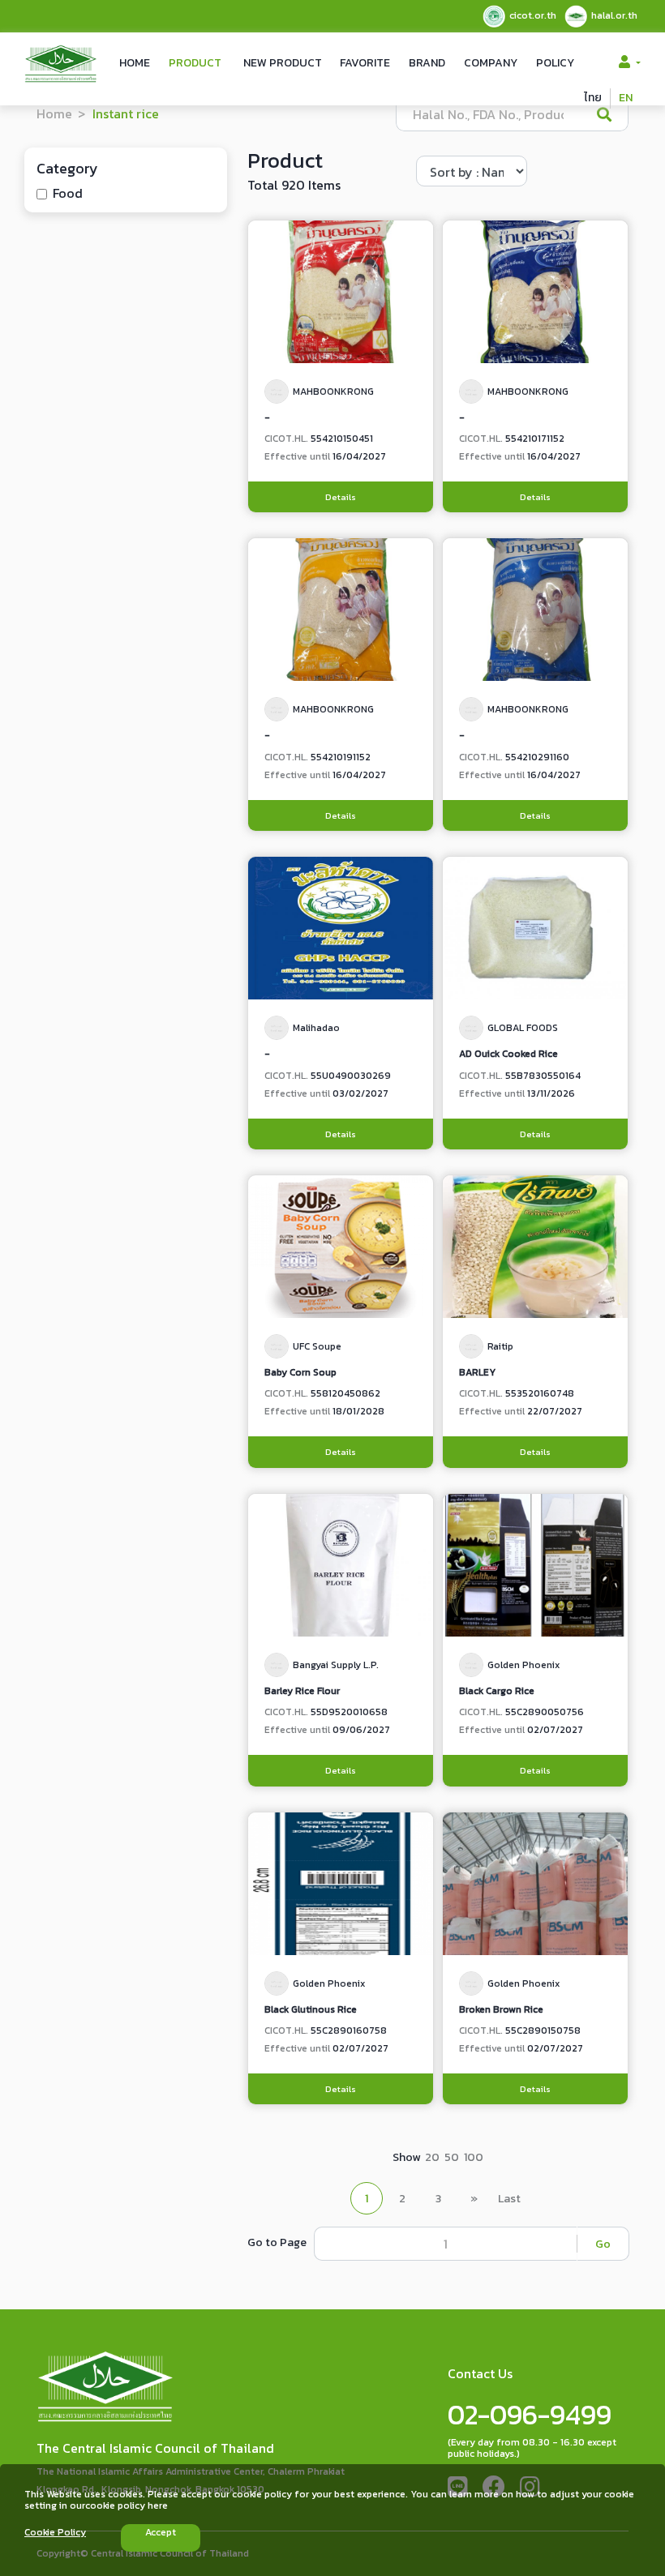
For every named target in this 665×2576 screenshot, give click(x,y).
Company (491, 63)
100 (474, 2157)
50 (452, 2157)
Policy (555, 63)
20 (432, 2157)
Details (341, 497)
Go (603, 2244)
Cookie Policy (55, 2532)
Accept (161, 2532)
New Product (283, 63)
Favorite (365, 63)
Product (195, 63)
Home (135, 63)
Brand (427, 63)
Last (509, 2199)
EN (626, 98)
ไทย (593, 98)
